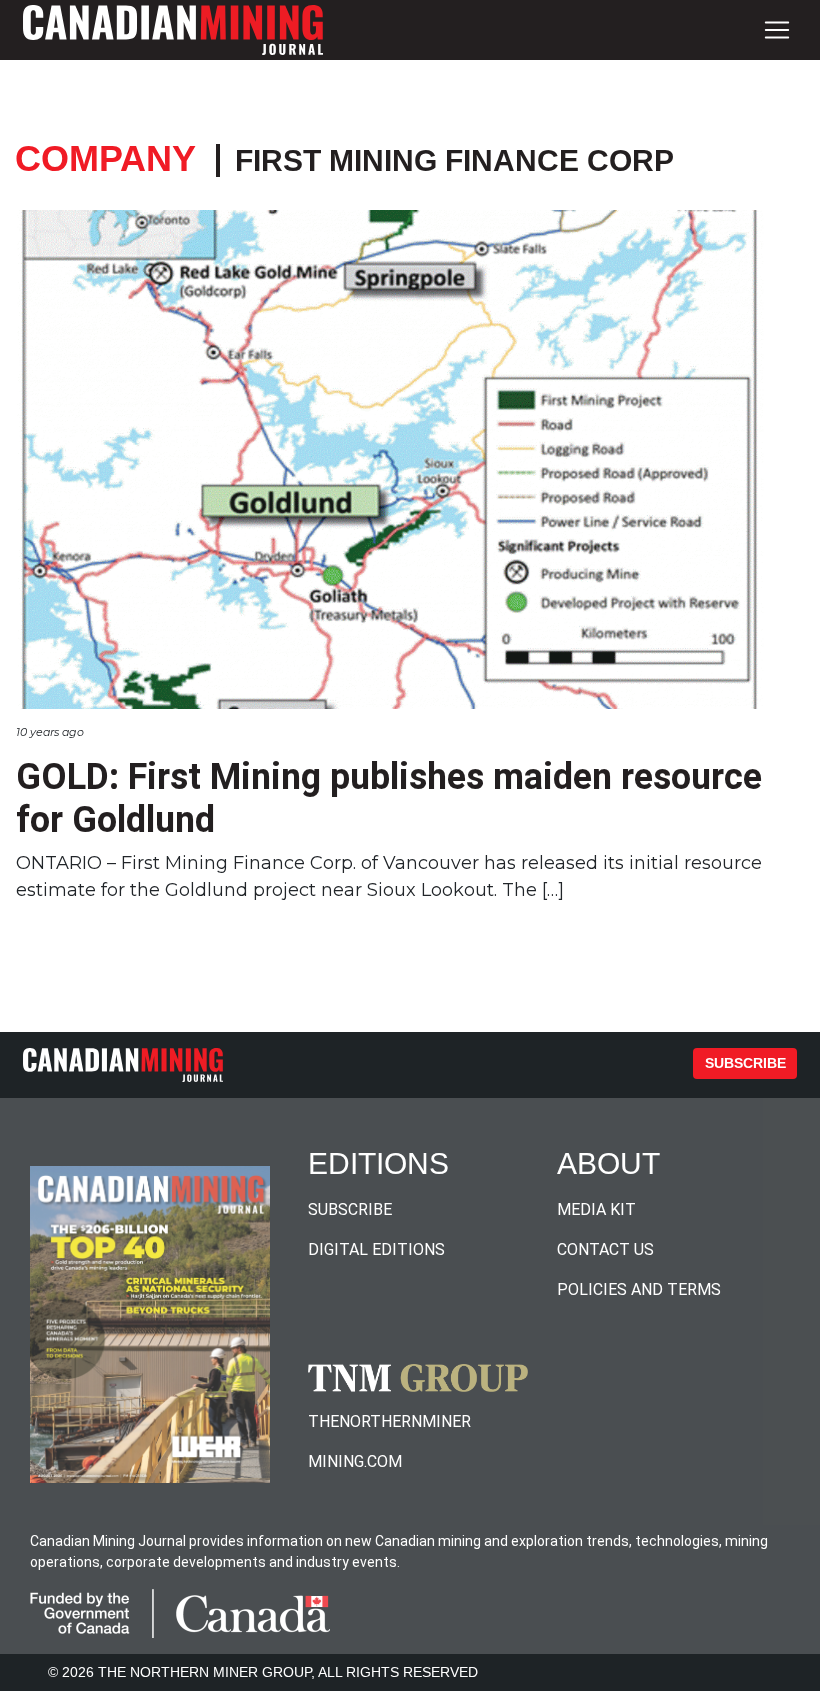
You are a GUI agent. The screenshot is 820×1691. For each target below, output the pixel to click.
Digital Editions (376, 1249)
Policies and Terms (639, 1289)
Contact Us (605, 1249)
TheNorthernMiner (389, 1421)
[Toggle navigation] (777, 30)
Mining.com (355, 1461)
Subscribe (745, 1063)
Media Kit (596, 1209)
